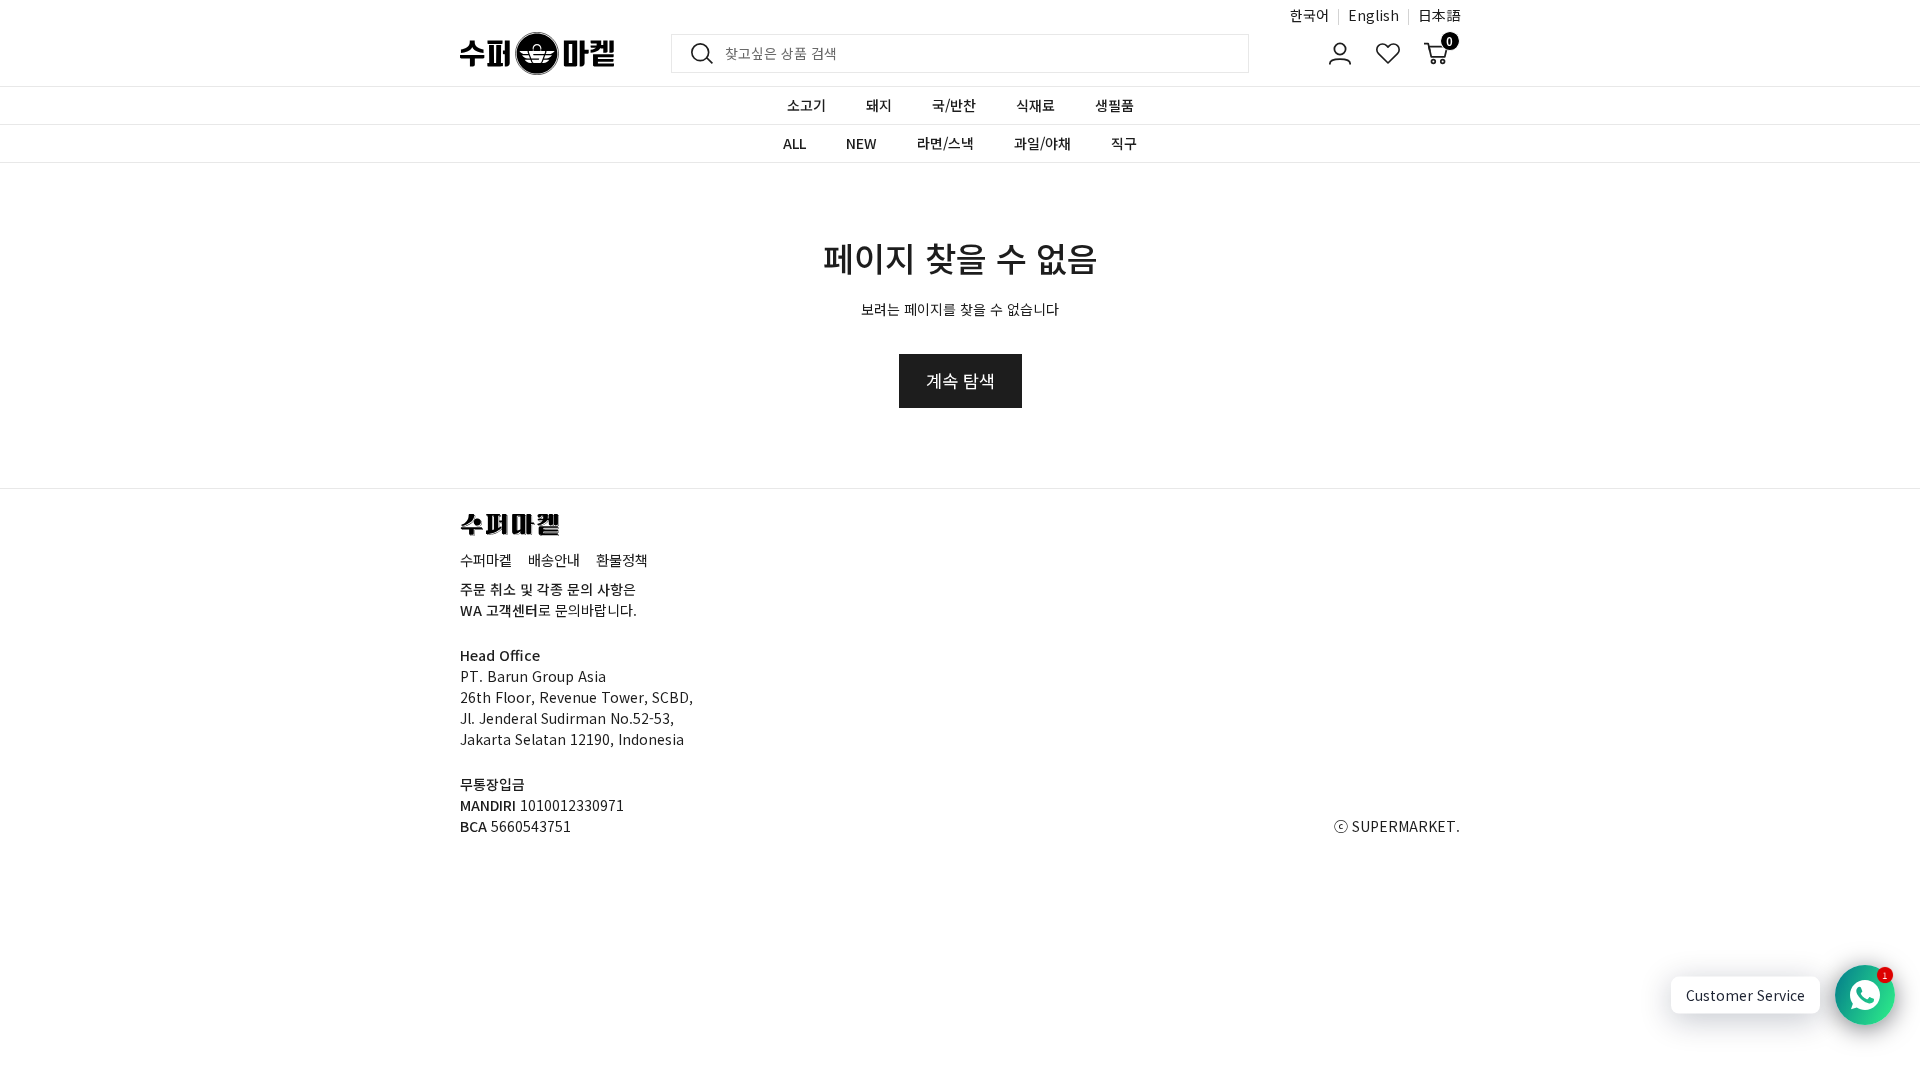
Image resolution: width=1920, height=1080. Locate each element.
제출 (696, 54)
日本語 (1439, 15)
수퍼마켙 (486, 559)
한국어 (1309, 15)
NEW (861, 143)
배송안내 (554, 559)
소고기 (806, 105)
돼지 (879, 105)
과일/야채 (1042, 143)
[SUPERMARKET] (537, 53)
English (1373, 15)
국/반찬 (954, 105)
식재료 (1035, 105)
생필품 (1114, 105)
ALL (794, 143)
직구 (1124, 143)
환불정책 (622, 559)
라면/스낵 (945, 143)
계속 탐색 (960, 380)
